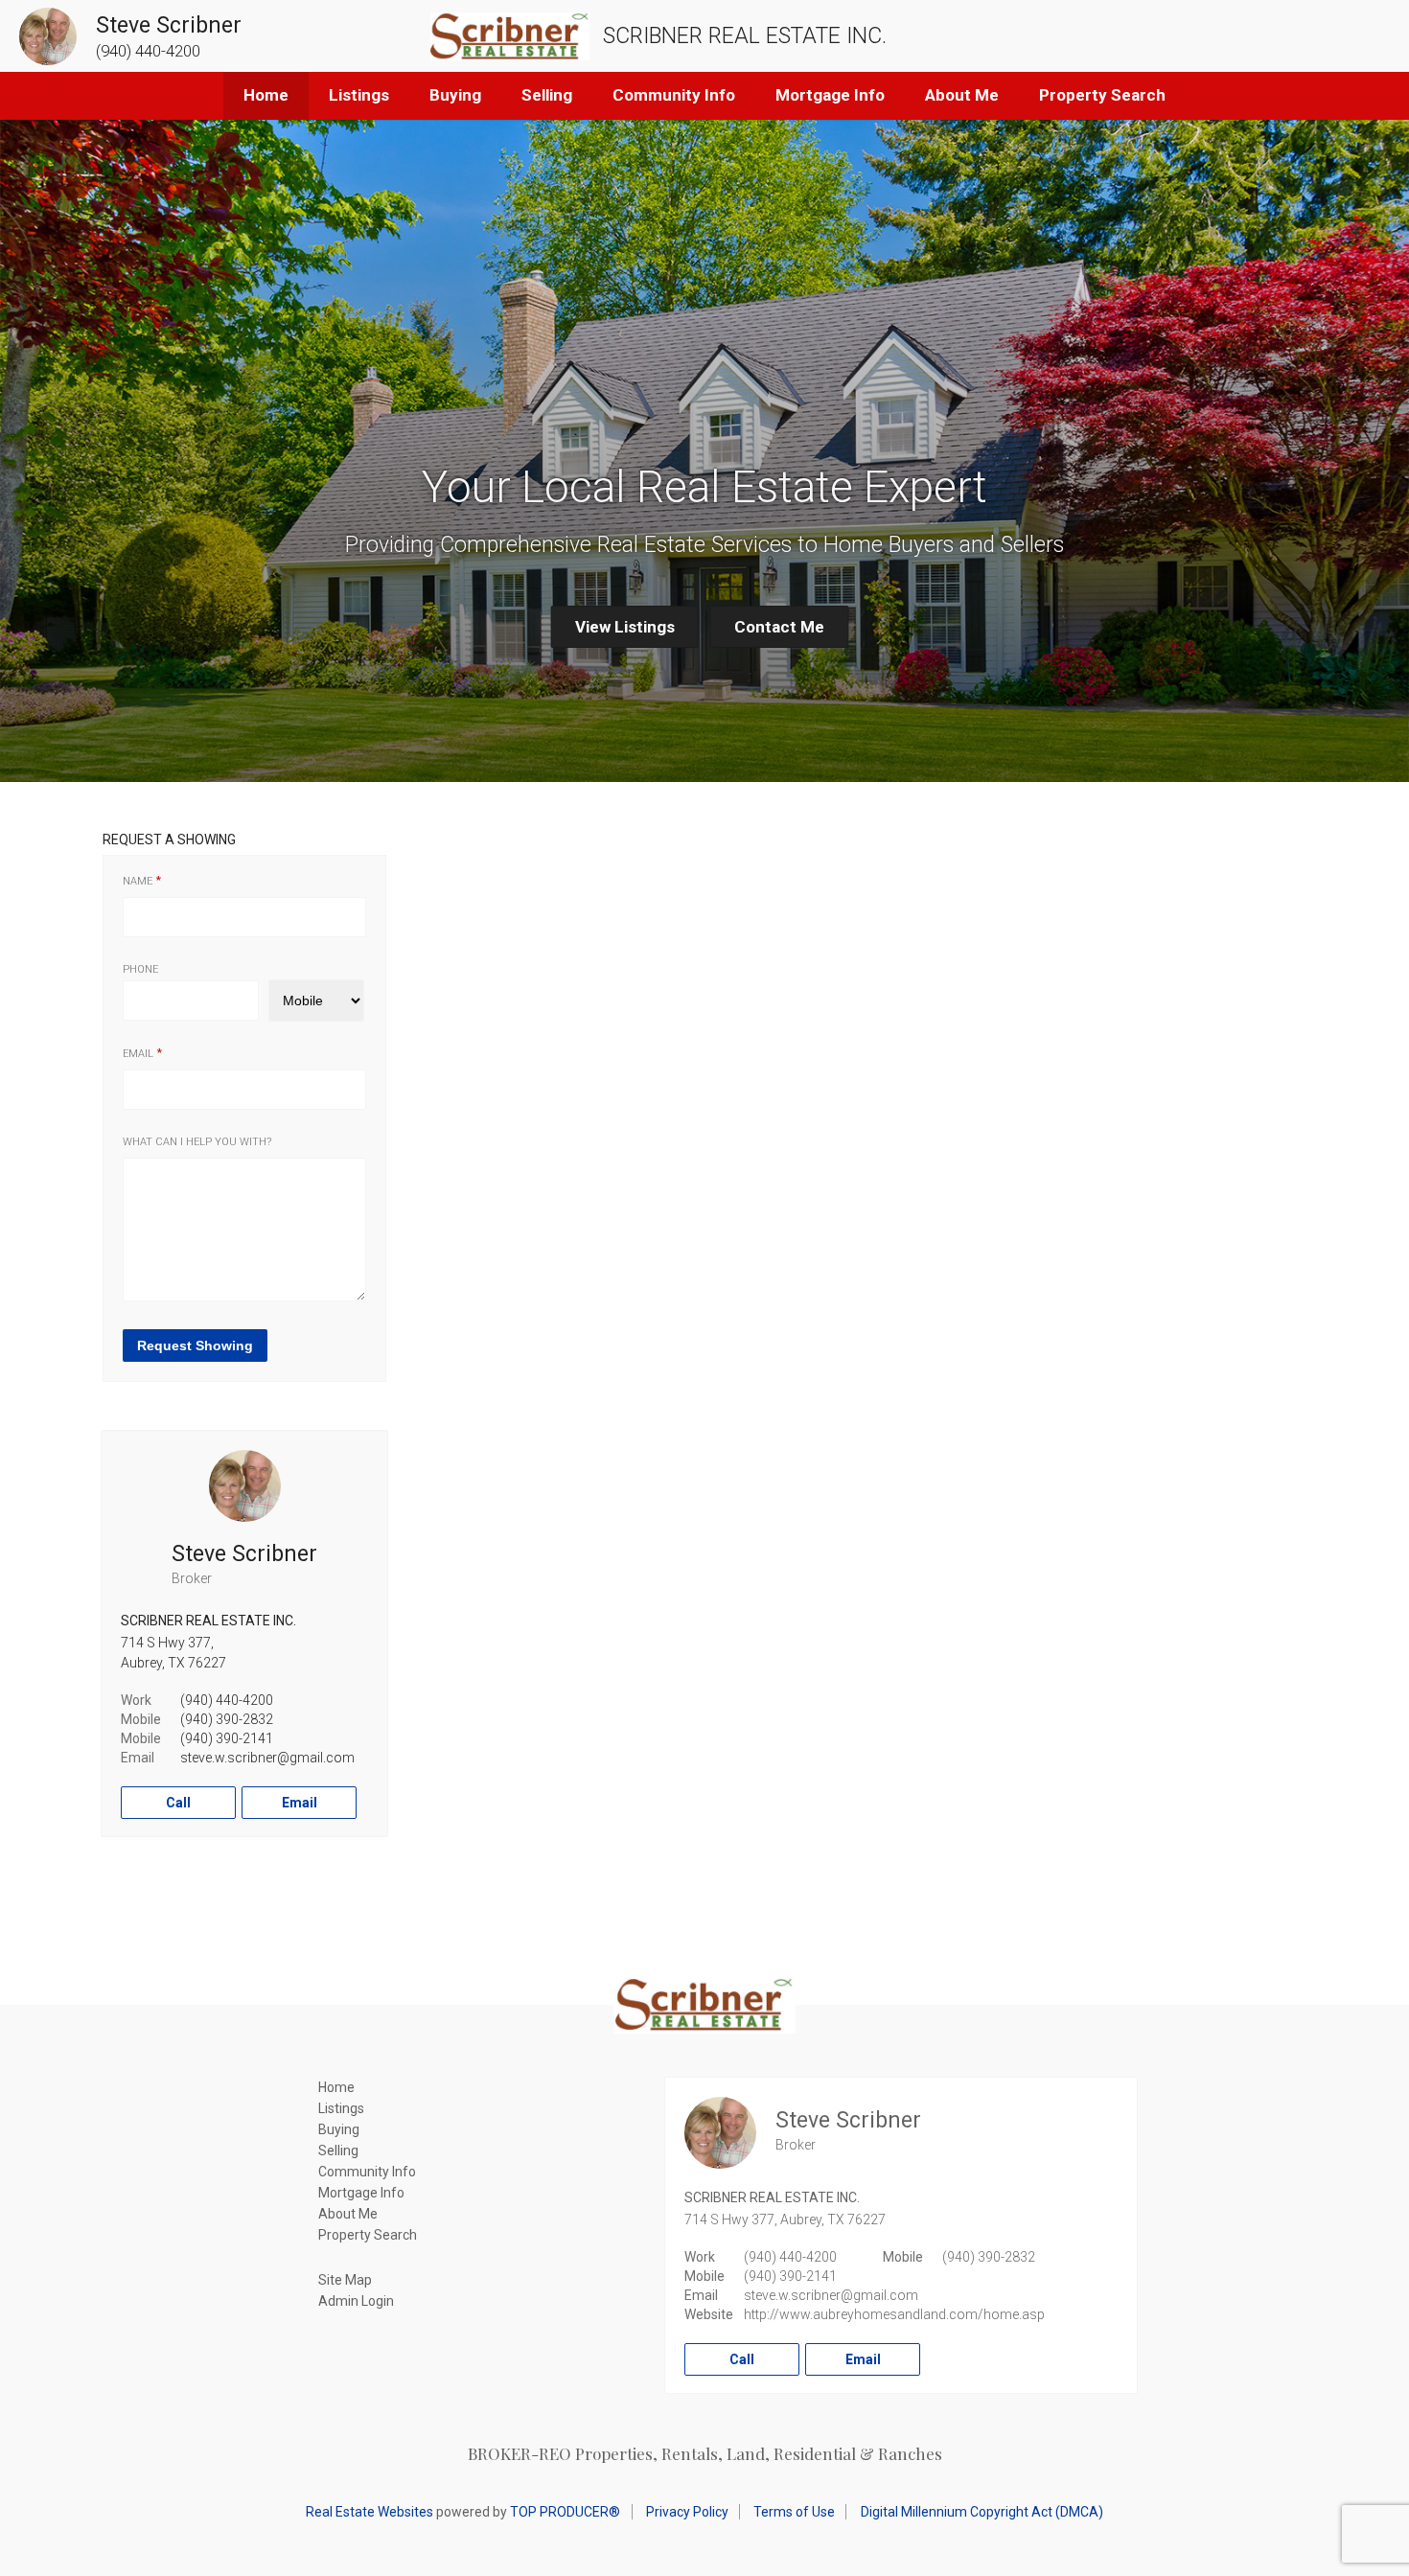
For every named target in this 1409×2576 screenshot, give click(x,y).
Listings (359, 95)
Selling (547, 95)
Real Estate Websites (370, 2512)
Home (266, 95)
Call (178, 1803)
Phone (140, 969)
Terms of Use (794, 2512)
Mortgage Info (830, 95)
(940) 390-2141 (227, 1738)
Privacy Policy (687, 2512)
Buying (455, 95)
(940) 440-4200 (227, 1700)
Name (138, 881)
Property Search (1102, 95)
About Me (962, 95)
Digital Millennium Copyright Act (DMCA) (982, 2512)
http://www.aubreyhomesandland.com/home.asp (894, 2314)
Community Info (674, 95)
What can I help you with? (197, 1142)
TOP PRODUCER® (565, 2512)
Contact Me (779, 627)
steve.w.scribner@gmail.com (267, 1758)
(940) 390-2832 (227, 1719)
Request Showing (195, 1345)
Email (138, 1054)
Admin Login (356, 2301)
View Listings (625, 627)
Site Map (345, 2280)
